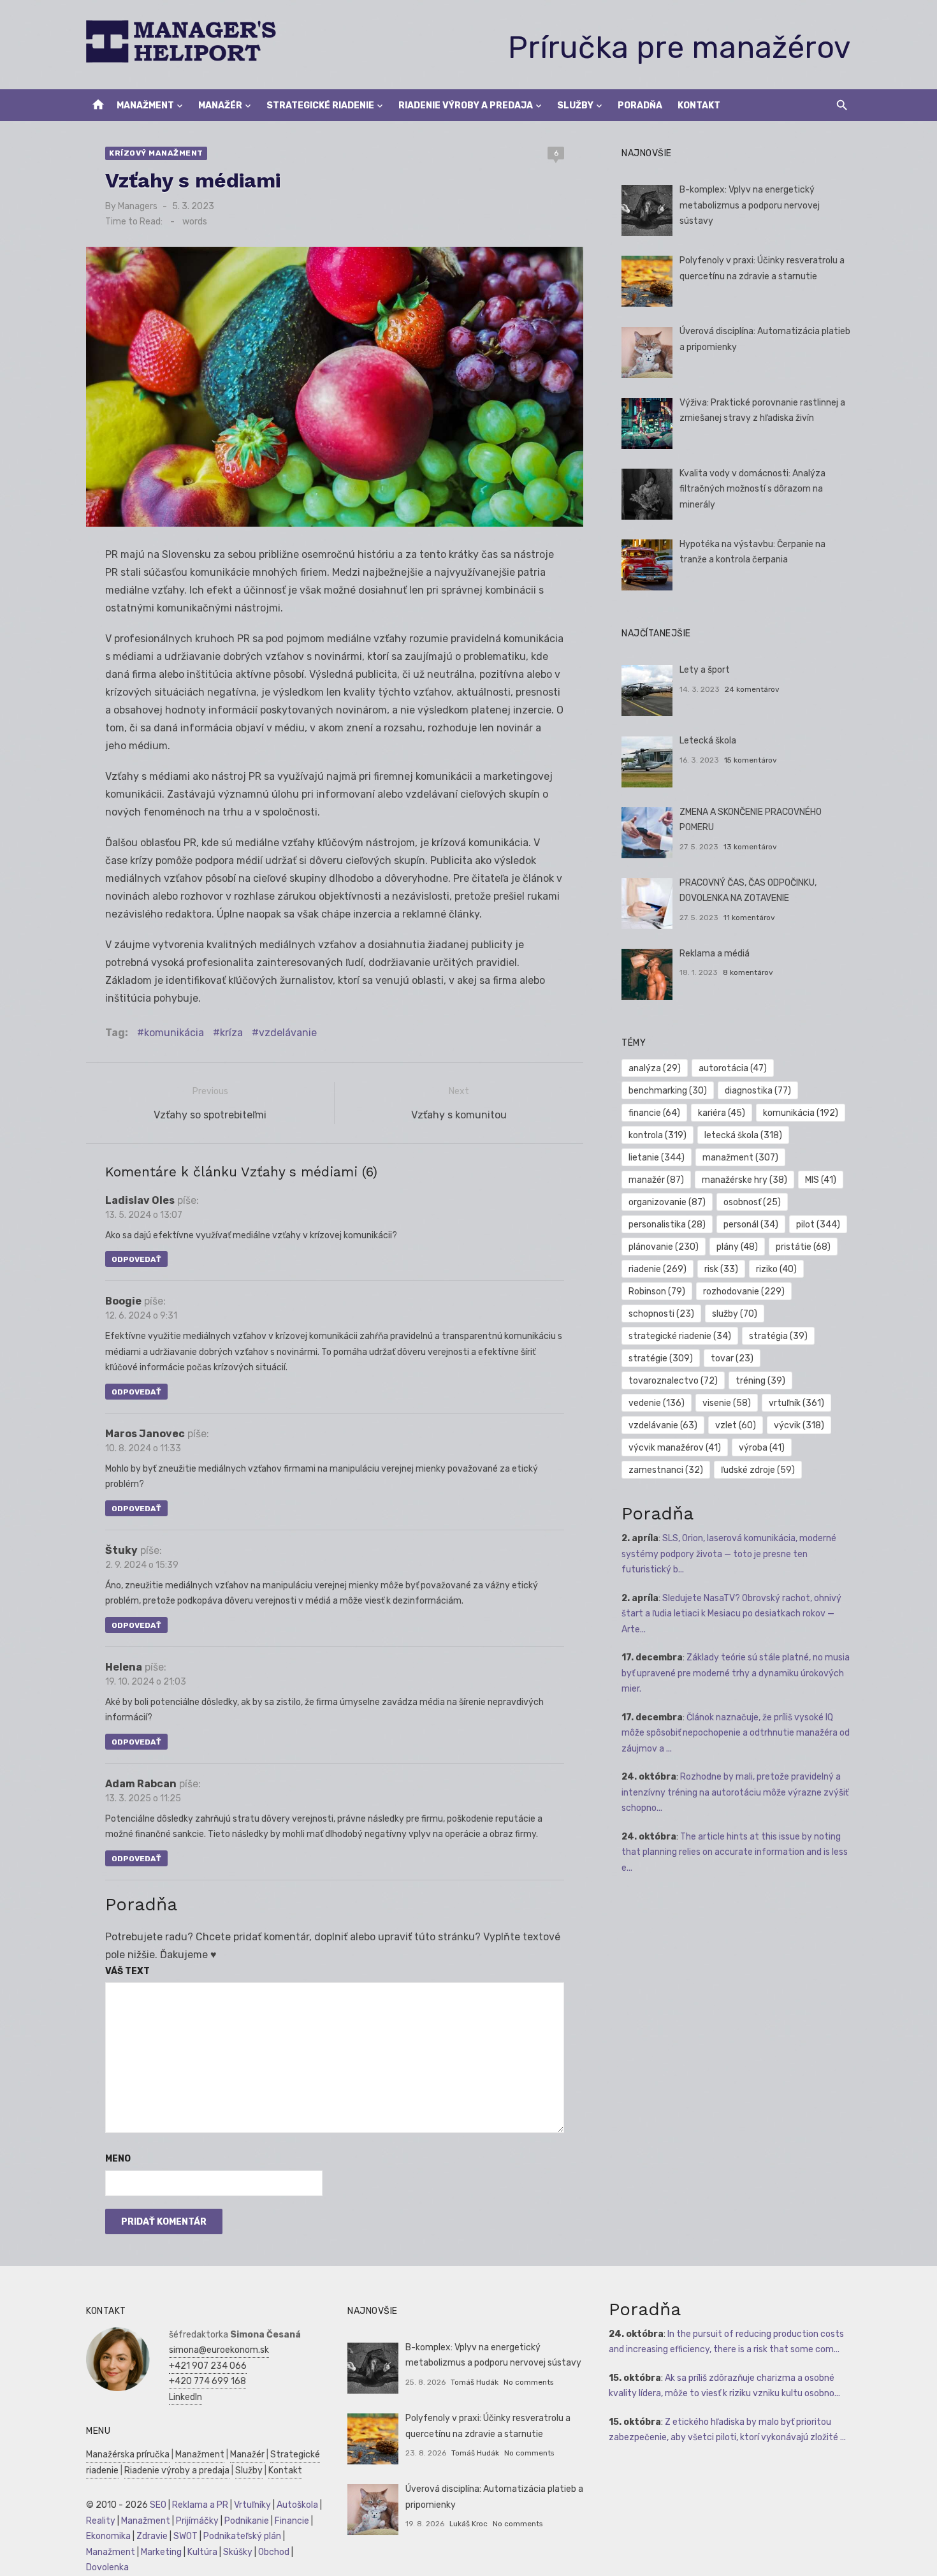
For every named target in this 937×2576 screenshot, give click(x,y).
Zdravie (152, 2536)
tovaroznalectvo (673, 1381)
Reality (101, 2521)
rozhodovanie (744, 1292)
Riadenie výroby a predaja (466, 106)
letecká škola (743, 1135)
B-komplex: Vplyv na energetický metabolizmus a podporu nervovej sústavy (750, 205)
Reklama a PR (200, 2505)
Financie (292, 2521)
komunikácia (174, 1033)
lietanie (657, 1158)
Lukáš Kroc (468, 2524)
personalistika (667, 1225)
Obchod (274, 2552)
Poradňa (640, 106)
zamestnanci (666, 1470)
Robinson (657, 1292)
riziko (776, 1269)
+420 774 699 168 (207, 2381)
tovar (732, 1358)
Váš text (127, 1971)
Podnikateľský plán (242, 2536)
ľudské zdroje (758, 1470)
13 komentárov (750, 847)
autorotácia (733, 1068)
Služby (575, 106)
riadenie (657, 1269)
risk (721, 1269)
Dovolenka (107, 2567)
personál (751, 1225)
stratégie (661, 1358)
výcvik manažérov (675, 1448)
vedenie (657, 1403)
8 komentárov (748, 972)
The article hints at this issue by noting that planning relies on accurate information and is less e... (735, 1852)
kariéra (722, 1113)
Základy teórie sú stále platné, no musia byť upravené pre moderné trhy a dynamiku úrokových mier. (736, 1673)
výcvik (799, 1425)
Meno (118, 2159)
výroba (762, 1448)
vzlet (736, 1425)
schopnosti (661, 1314)
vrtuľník (796, 1403)
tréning (760, 1381)
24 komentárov (752, 689)
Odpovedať (136, 1259)
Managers (138, 206)
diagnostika (758, 1091)
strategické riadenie (680, 1336)
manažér (656, 1180)
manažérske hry (745, 1180)
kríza (231, 1033)
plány (737, 1247)
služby (735, 1314)
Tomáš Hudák (475, 2382)
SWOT (185, 2536)
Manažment (145, 106)
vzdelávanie (288, 1033)
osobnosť (752, 1202)
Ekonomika (108, 2536)
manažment (740, 1158)
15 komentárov (751, 760)
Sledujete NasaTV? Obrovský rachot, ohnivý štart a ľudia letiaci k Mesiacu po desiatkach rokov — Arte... (731, 1614)
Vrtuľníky (252, 2505)
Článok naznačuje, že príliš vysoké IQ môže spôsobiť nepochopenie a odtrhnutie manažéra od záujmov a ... (736, 1733)
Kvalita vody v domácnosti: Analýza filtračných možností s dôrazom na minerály (752, 489)
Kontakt (699, 106)
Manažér (220, 106)
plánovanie (664, 1247)
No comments (528, 2382)
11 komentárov (749, 918)
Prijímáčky (197, 2521)
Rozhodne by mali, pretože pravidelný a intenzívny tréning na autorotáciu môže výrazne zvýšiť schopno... (735, 1792)
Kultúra (202, 2552)
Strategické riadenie (320, 106)
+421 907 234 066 (208, 2366)
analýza (655, 1068)
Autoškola (297, 2505)
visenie (727, 1403)
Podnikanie (247, 2521)
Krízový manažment (156, 153)
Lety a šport (705, 670)
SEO (158, 2505)
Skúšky (238, 2552)
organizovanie (667, 1202)
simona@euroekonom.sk (219, 2350)
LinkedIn (185, 2397)
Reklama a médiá (715, 954)
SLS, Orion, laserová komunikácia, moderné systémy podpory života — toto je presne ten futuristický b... (729, 1554)
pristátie (803, 1247)
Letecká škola (708, 741)
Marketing (161, 2552)
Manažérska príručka (128, 2455)
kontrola (657, 1135)
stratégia (778, 1336)
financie (654, 1113)
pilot (818, 1225)
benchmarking (668, 1091)
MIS (821, 1180)
